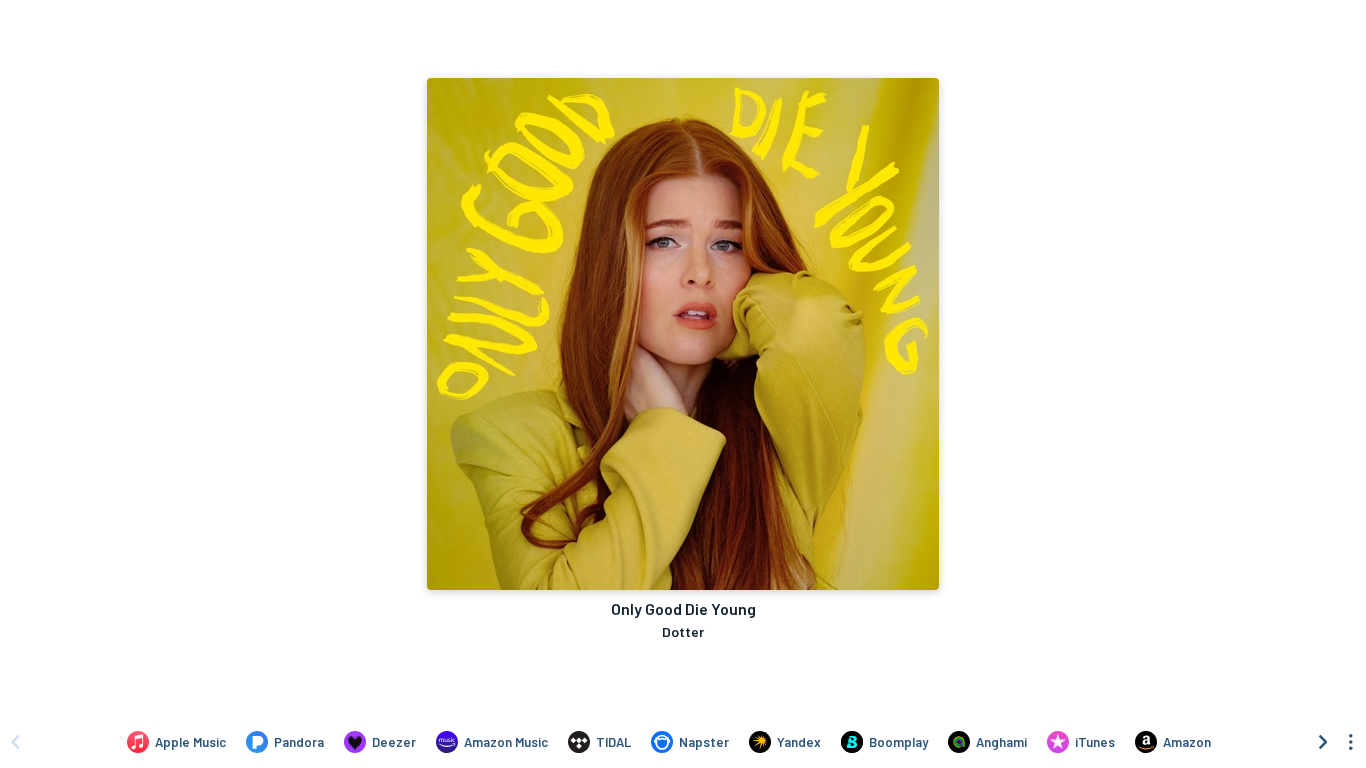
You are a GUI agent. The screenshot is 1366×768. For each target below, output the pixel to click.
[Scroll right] (1323, 742)
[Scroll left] (15, 742)
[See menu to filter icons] (1351, 742)
